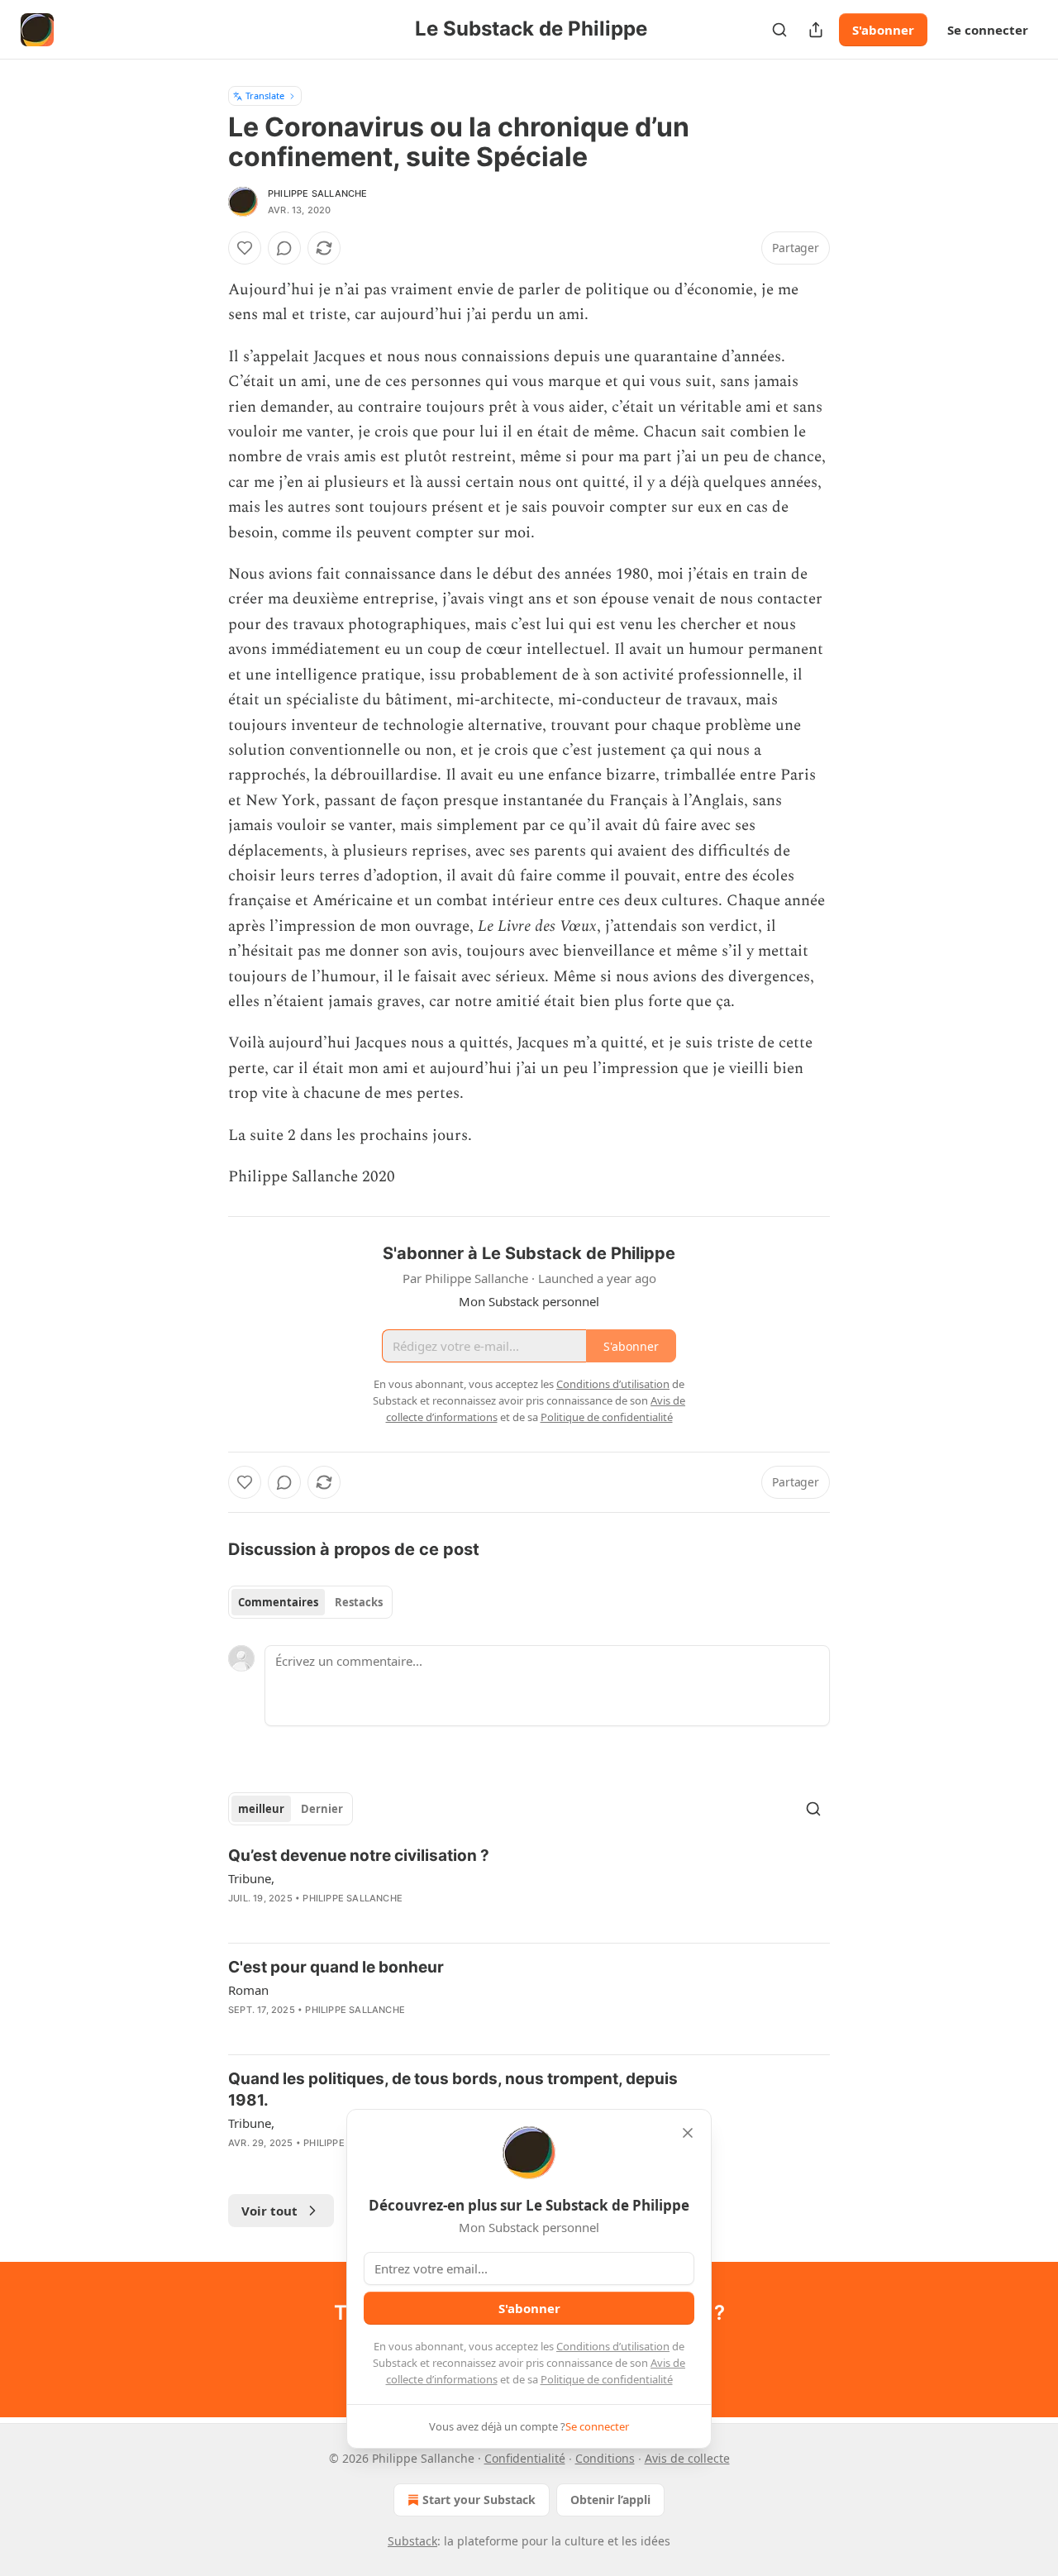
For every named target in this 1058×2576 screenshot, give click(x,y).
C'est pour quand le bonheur (336, 1967)
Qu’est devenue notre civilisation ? (359, 1856)
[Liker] (245, 248)
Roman (248, 1990)
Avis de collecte (687, 2458)
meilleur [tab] (261, 1809)
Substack (412, 2541)
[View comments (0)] (284, 248)
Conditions (605, 2458)
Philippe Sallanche (318, 193)
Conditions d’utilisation (613, 2346)
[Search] (779, 30)
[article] (529, 1887)
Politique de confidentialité (607, 2379)
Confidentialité (525, 2458)
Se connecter (988, 30)
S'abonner (883, 30)
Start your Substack (479, 2500)
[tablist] (310, 1602)
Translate (265, 95)
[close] (688, 2133)
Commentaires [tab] (278, 1602)
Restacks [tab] (359, 1602)
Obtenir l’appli (610, 2500)
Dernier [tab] (322, 1809)
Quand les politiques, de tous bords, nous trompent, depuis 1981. (453, 2089)
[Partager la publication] (816, 30)
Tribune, (251, 1878)
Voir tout (269, 2211)
